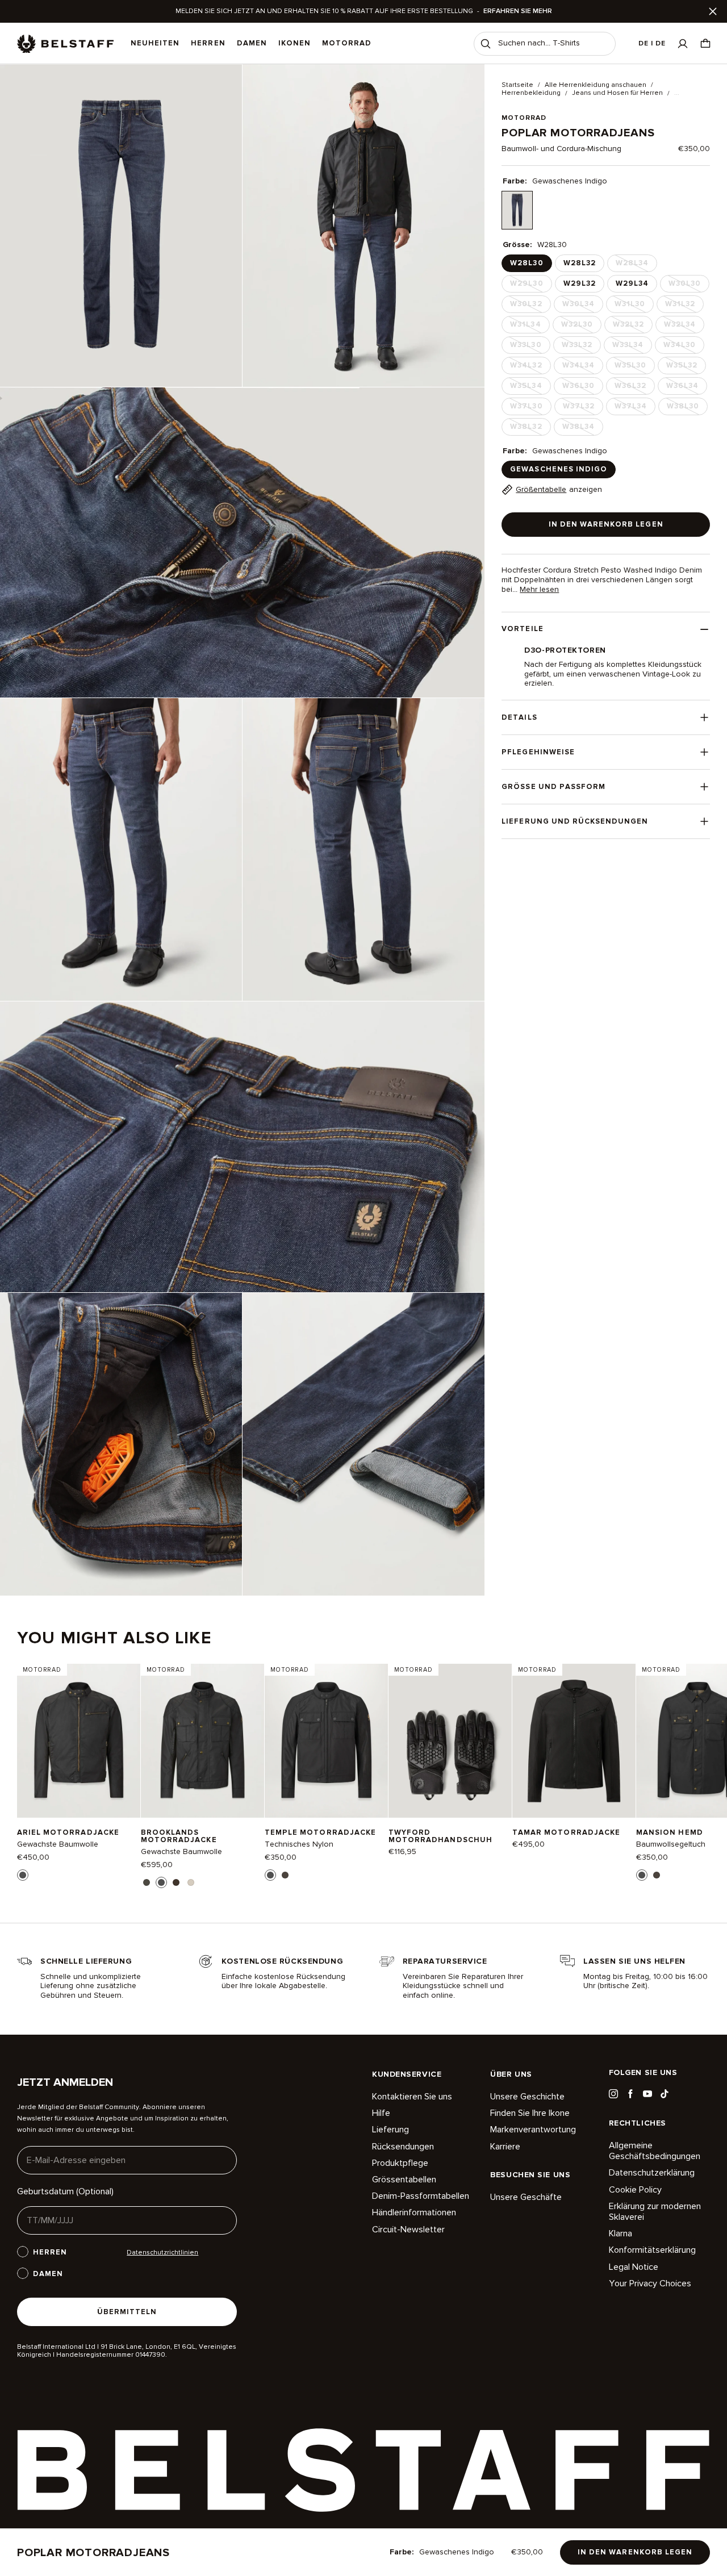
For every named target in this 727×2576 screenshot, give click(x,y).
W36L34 (686, 388)
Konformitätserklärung (652, 2250)
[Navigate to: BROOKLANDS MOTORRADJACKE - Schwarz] (202, 1741)
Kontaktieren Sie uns (412, 2097)
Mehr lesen (539, 590)
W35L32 (685, 368)
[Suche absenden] (486, 44)
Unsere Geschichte (527, 2097)
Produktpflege (400, 2163)
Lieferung (390, 2130)
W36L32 (634, 388)
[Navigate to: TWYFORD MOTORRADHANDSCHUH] (450, 1741)
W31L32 (683, 306)
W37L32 (582, 408)
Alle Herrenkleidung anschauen (596, 85)
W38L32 (529, 429)
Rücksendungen (403, 2147)
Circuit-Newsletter (408, 2230)
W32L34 (683, 327)
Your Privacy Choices (650, 2283)
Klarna (621, 2233)
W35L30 (634, 368)
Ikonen (294, 43)
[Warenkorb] (705, 43)
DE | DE (652, 43)
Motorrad (347, 43)
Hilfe (381, 2113)
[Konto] (683, 43)
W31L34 (528, 327)
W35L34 (529, 388)
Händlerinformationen (414, 2212)
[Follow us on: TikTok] (665, 2094)
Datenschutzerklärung (652, 2173)
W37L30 (529, 408)
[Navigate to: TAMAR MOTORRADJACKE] (574, 1741)
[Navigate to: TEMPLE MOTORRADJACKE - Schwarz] (326, 1741)
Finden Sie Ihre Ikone (530, 2113)
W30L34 (582, 306)
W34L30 (683, 347)
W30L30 (688, 286)
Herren (208, 43)
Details (519, 717)
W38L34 (582, 429)
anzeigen (559, 489)
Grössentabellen (404, 2180)
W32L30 (580, 327)
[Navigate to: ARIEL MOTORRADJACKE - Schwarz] (79, 1741)
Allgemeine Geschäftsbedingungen (655, 2151)
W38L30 (686, 408)
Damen (252, 43)
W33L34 (631, 347)
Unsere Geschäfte (526, 2197)
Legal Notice (634, 2267)
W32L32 (632, 327)
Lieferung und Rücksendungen (575, 821)
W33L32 (580, 347)
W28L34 (635, 265)
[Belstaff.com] (65, 44)
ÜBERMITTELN (127, 2312)
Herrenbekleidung (531, 93)
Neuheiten (155, 43)
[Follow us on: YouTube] (647, 2094)
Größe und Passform (553, 787)
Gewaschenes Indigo (559, 469)
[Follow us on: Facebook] (630, 2094)
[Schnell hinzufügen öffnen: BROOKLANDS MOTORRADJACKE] (147, 1882)
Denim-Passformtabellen (421, 2196)
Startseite (517, 85)
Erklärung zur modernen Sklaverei (655, 2212)
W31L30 (633, 306)
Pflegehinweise (538, 752)
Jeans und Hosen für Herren (617, 93)
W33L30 (529, 347)
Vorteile (522, 629)
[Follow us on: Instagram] (613, 2094)
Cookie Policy (635, 2190)
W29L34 (632, 283)
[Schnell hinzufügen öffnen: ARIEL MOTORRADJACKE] (23, 1875)
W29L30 (530, 286)
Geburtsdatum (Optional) (65, 2191)
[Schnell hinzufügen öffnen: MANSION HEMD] (642, 1875)
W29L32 (580, 283)
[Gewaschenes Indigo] (517, 210)
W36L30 (582, 388)
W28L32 (580, 263)
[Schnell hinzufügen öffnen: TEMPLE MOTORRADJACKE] (270, 1875)
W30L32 (529, 306)
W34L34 (582, 368)
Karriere (505, 2147)
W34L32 (529, 368)
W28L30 (527, 263)
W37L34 (634, 408)
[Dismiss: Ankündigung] (713, 11)
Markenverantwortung (533, 2130)
